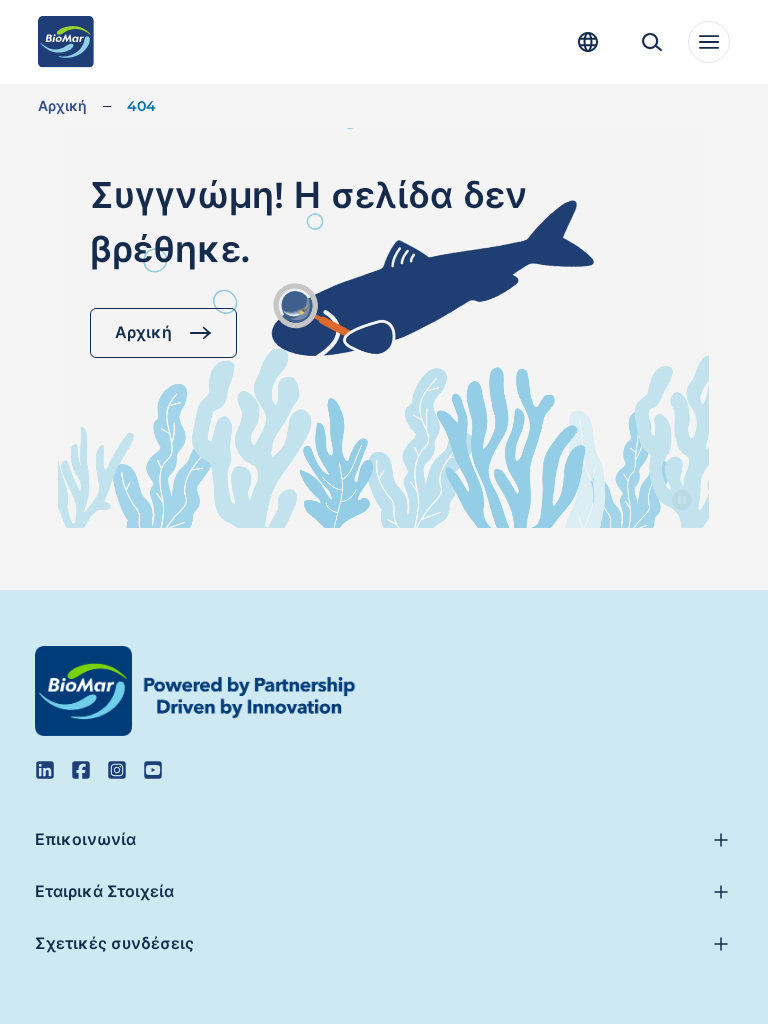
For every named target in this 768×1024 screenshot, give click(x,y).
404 (141, 106)
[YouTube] (153, 770)
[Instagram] (117, 770)
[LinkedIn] (45, 770)
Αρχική (62, 106)
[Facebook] (81, 770)
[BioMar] (65, 42)
